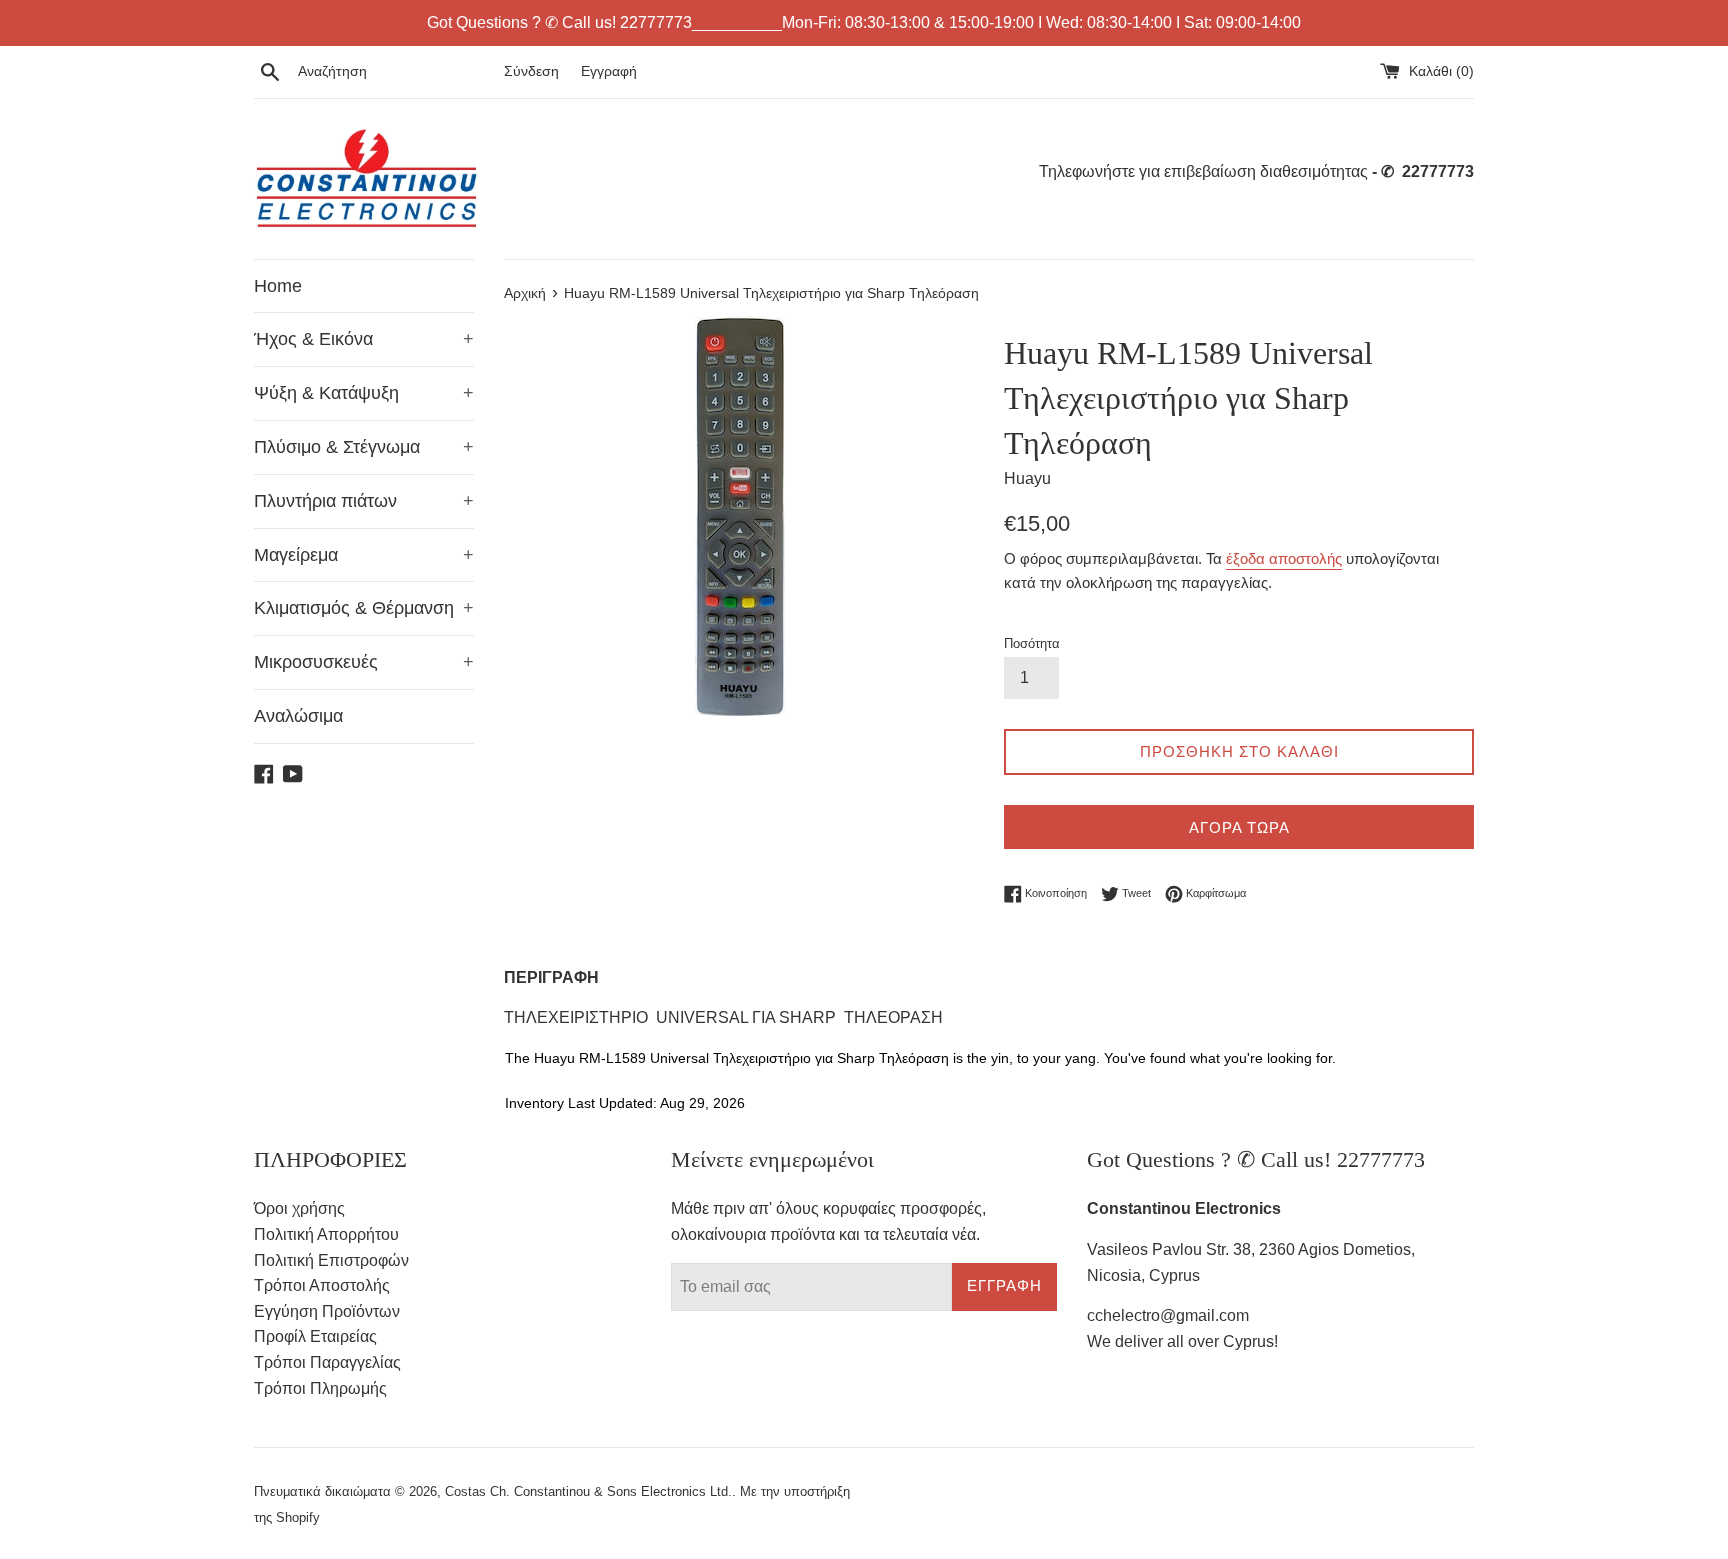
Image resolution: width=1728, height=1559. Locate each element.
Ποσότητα (1032, 643)
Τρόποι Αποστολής (322, 1285)
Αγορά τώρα (1239, 827)
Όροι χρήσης (299, 1208)
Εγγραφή (609, 71)
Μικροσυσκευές (364, 662)
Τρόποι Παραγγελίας (327, 1362)
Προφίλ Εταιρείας (315, 1336)
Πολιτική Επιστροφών (331, 1260)
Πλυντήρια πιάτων (364, 501)
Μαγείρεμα (364, 555)
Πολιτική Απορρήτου (326, 1234)
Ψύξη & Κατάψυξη (364, 393)
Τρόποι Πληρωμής (320, 1388)
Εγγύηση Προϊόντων (327, 1311)
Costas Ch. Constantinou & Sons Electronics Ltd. (588, 1491)
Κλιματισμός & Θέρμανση (364, 608)
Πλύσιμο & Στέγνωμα (364, 447)
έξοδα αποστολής (1284, 558)
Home (278, 286)
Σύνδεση (531, 71)
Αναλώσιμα (298, 716)
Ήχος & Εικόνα (364, 339)
